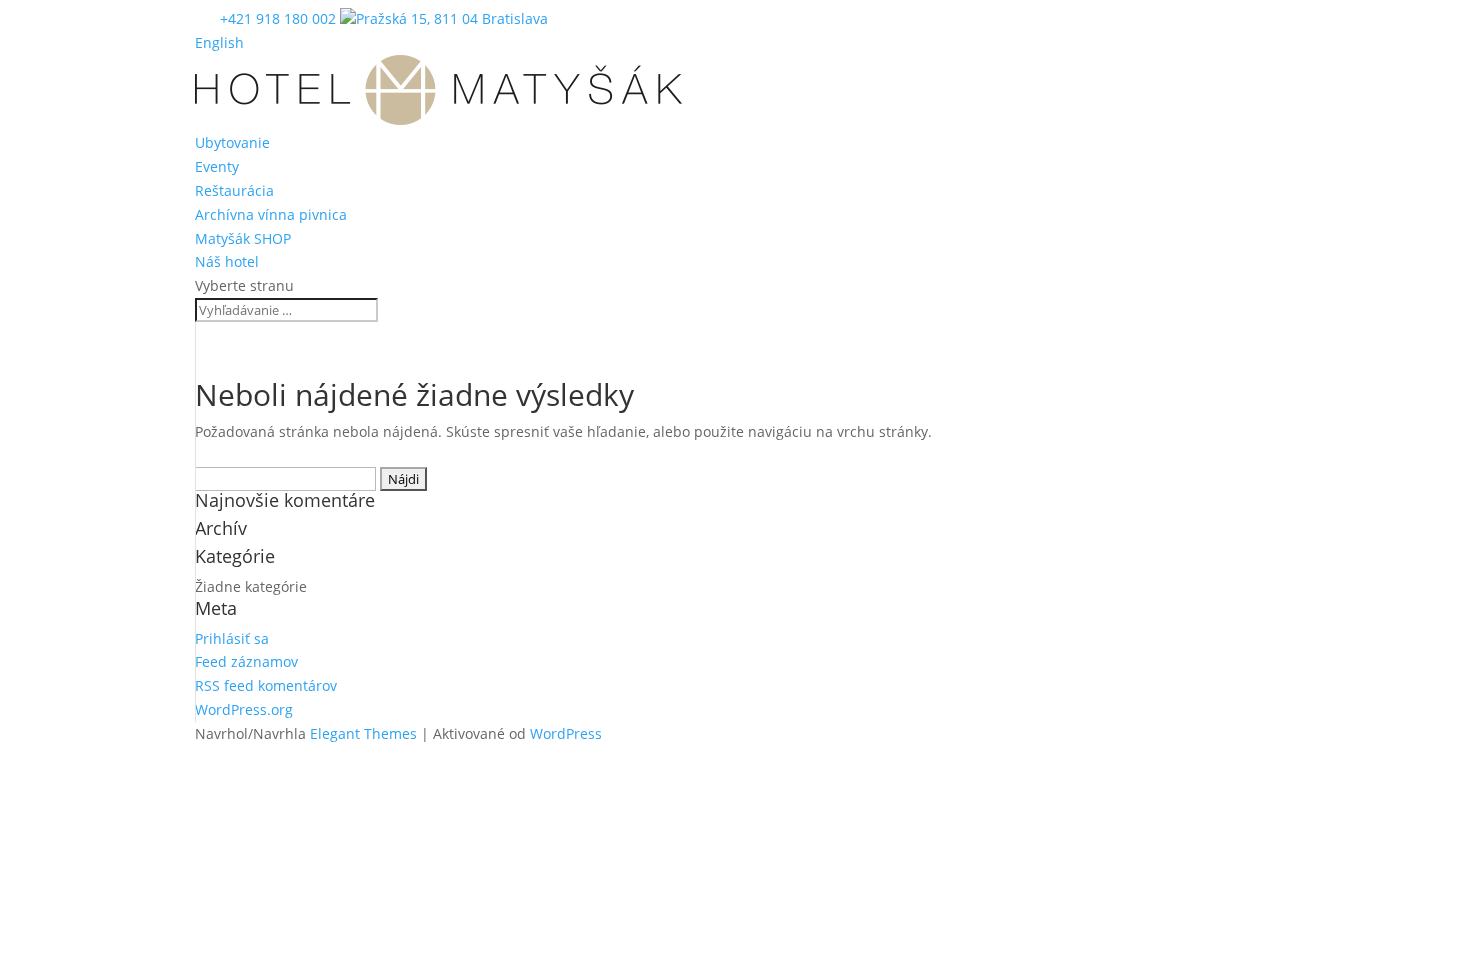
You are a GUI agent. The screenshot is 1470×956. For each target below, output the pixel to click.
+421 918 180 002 (280, 18)
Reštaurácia (234, 190)
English (219, 42)
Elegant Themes (363, 733)
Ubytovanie (232, 142)
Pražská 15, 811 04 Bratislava (452, 18)
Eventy (217, 166)
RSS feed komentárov (266, 685)
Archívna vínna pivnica (271, 214)
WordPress (566, 733)
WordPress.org (244, 709)
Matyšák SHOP (243, 238)
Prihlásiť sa (232, 638)
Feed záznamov (246, 661)
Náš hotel (227, 261)
